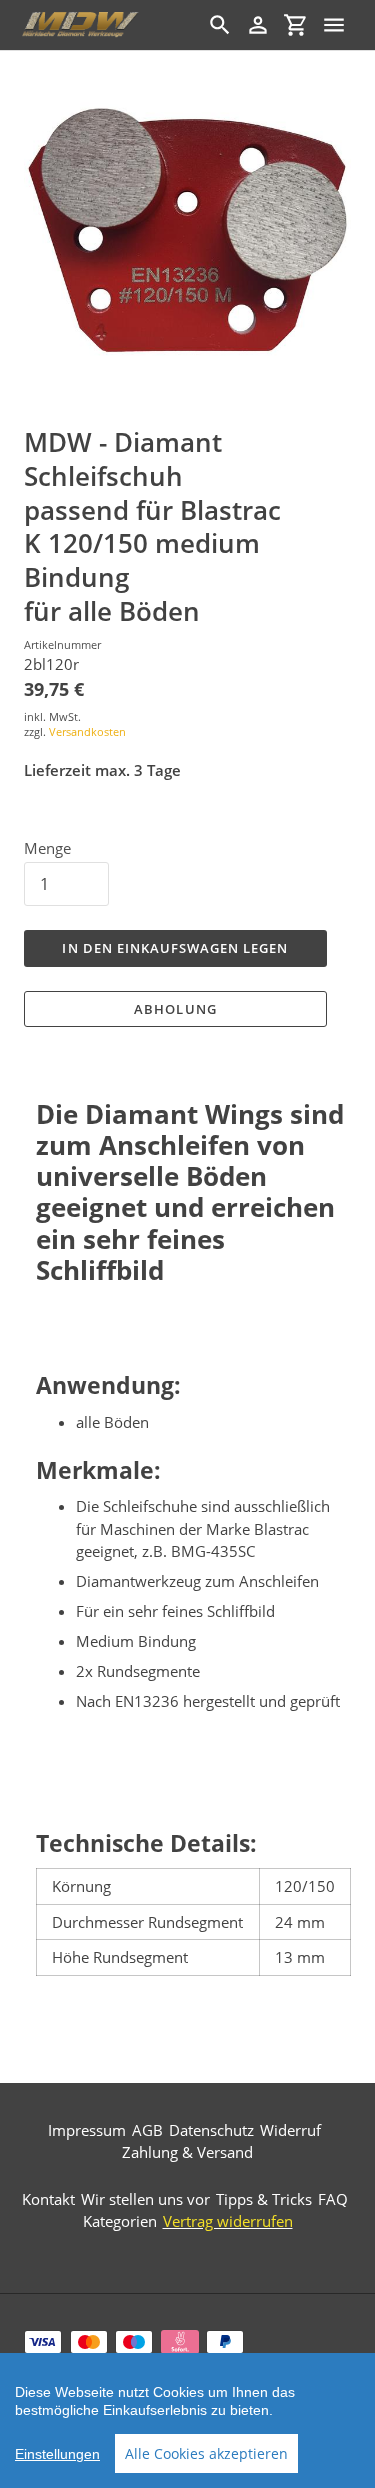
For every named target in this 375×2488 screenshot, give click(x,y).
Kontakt (48, 2199)
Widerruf (290, 2130)
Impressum (87, 2130)
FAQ (333, 2199)
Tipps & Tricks (264, 2199)
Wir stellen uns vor (145, 2199)
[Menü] (334, 25)
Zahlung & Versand (187, 2152)
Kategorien (120, 2221)
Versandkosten (87, 731)
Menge (47, 848)
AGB (147, 2130)
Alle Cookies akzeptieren (206, 2453)
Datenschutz (211, 2130)
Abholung (175, 1009)
